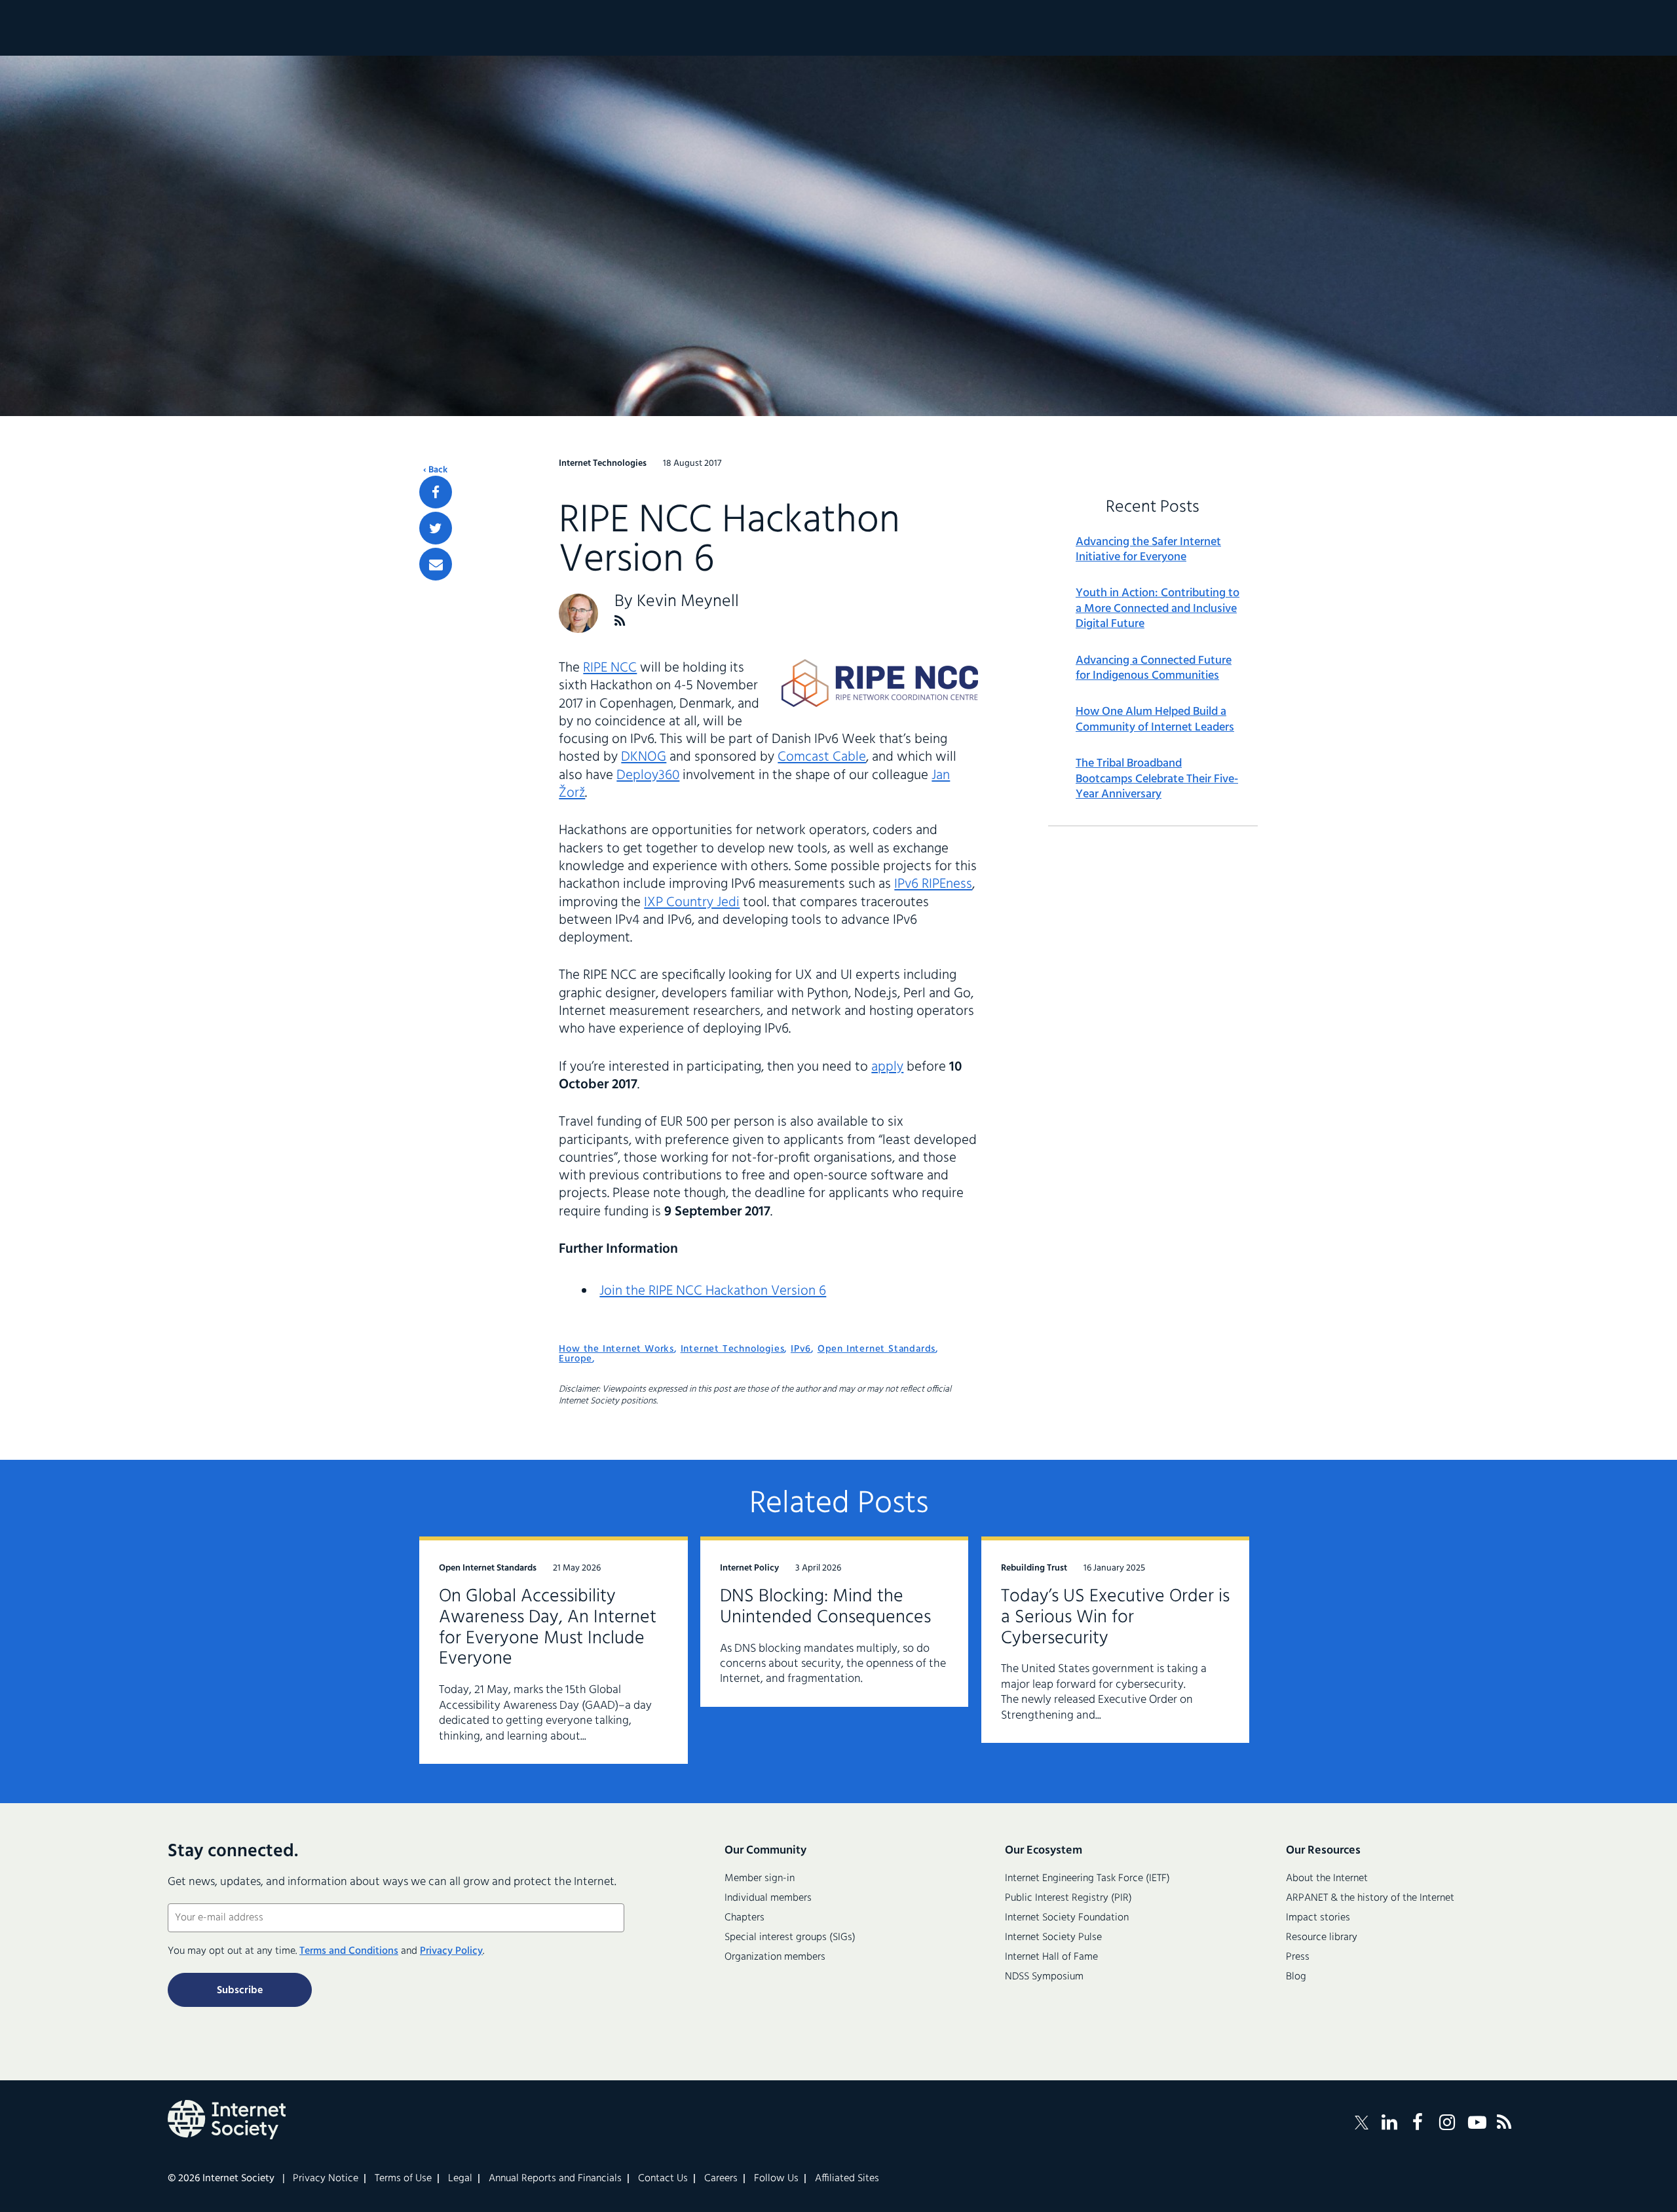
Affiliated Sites (847, 2179)
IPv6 (801, 1349)
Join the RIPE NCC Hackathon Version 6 (713, 1291)
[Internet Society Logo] (227, 2120)
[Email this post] (436, 564)
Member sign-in (760, 1878)
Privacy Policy (451, 1951)
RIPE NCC (610, 668)
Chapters (744, 1918)
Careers (721, 2179)
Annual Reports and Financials (555, 2179)
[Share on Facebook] (436, 492)
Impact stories (1318, 1918)
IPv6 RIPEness (933, 884)
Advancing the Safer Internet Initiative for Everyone (1148, 550)
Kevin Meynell (688, 602)
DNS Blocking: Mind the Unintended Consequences (825, 1607)
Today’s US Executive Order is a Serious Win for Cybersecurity (1115, 1617)
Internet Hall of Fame (1051, 1957)
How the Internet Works (616, 1349)
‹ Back (435, 470)
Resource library (1322, 1937)
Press (1298, 1957)
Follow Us (776, 2179)
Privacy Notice (326, 2179)
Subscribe (240, 1991)
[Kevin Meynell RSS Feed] (620, 621)
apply (887, 1067)
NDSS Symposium (1044, 1977)
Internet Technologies (733, 1349)
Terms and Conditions (349, 1951)
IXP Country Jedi (692, 903)
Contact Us (663, 2179)
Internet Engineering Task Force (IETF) (1087, 1878)
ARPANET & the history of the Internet (1370, 1898)
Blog (1296, 1977)
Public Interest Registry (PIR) (1068, 1898)
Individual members (768, 1898)
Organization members (775, 1957)
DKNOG (644, 757)
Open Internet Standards (876, 1349)
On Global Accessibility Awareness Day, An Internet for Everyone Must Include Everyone (548, 1628)
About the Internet (1327, 1878)
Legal (460, 2179)
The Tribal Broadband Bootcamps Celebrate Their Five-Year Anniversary (1157, 779)
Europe (575, 1359)
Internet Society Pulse (1053, 1937)
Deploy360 (648, 775)
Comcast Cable (822, 757)
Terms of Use (403, 2179)
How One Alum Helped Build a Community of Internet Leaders (1155, 720)
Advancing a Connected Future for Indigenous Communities (1154, 669)
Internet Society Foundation (1067, 1918)
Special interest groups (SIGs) (790, 1937)
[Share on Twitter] (436, 528)
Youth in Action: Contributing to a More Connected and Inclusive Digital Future (1158, 609)
